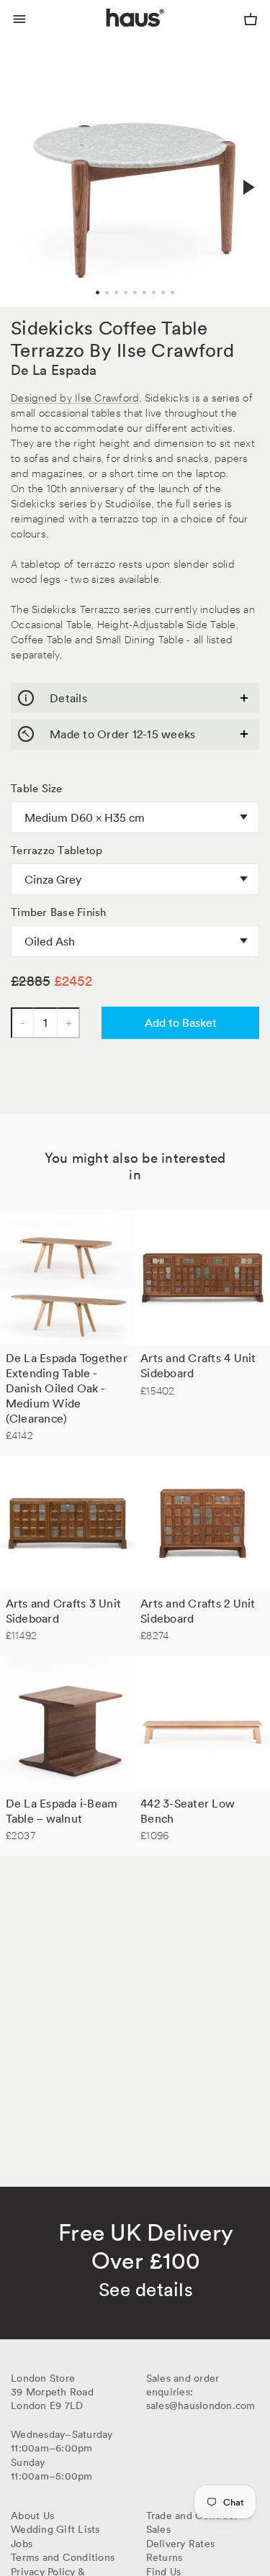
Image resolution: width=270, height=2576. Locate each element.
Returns (165, 2557)
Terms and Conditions (63, 2557)
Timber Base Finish (59, 912)
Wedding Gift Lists (55, 2529)
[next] (247, 188)
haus (109, 35)
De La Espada (54, 370)
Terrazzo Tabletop (57, 851)
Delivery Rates (181, 2544)
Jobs (22, 2544)
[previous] (23, 172)
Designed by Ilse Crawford (75, 397)
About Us (32, 2516)
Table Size (37, 789)
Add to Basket (181, 1022)
